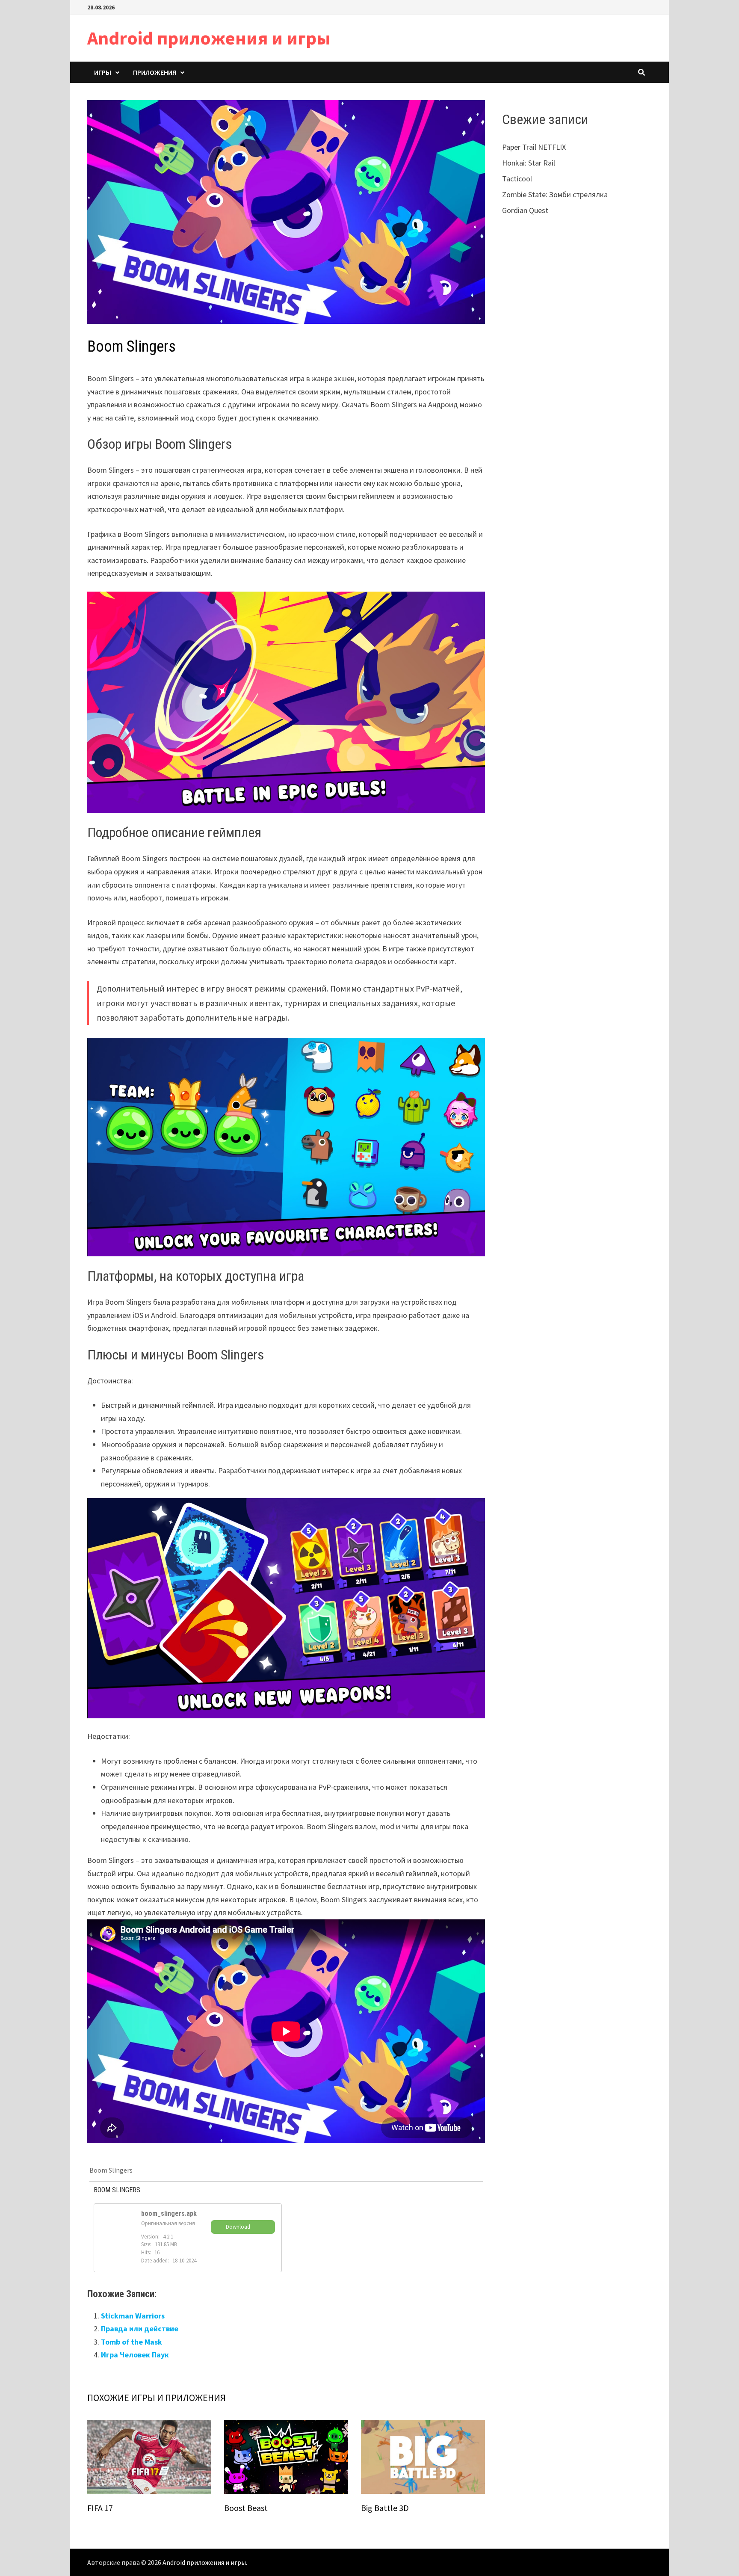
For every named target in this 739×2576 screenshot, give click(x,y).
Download (238, 2227)
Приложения (155, 72)
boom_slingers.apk (169, 2213)
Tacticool (517, 179)
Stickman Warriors (133, 2316)
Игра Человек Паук (135, 2355)
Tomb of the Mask (132, 2342)
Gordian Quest (525, 210)
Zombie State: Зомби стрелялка (555, 194)
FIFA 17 (100, 2508)
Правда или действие (140, 2329)
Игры (103, 72)
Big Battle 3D (385, 2508)
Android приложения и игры (209, 38)
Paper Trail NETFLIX (534, 147)
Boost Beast (246, 2508)
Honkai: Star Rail (529, 163)
